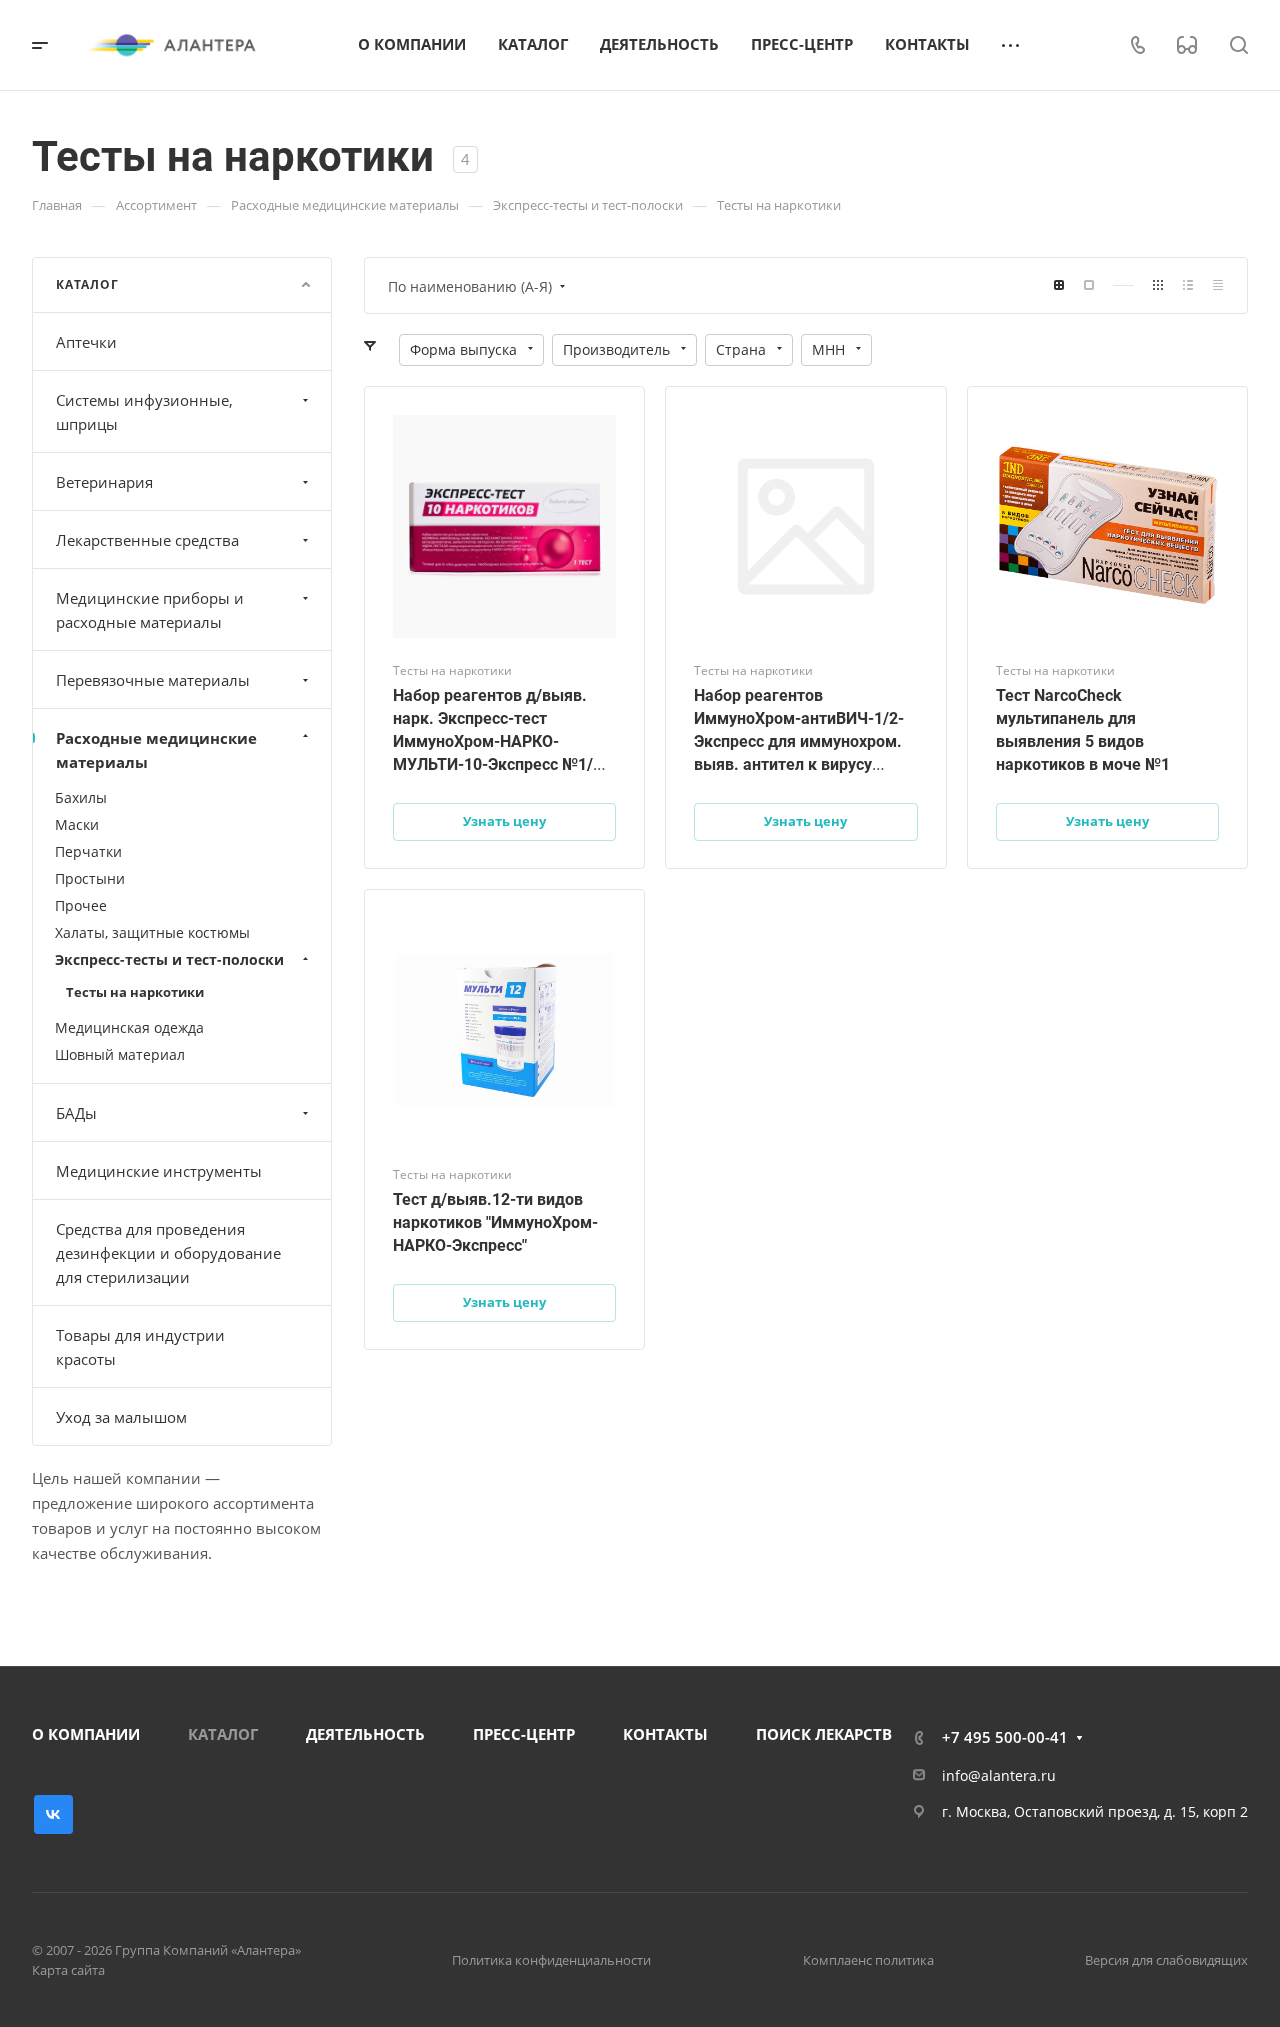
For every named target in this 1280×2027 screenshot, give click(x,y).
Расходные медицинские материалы (156, 750)
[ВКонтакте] (53, 1814)
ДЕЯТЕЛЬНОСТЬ (365, 1734)
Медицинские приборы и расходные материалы (150, 610)
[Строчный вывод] (1188, 285)
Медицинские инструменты (159, 1171)
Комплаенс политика (868, 1960)
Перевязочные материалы (153, 680)
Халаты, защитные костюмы (152, 932)
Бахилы (81, 797)
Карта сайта (68, 1970)
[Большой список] (1089, 285)
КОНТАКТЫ (665, 1734)
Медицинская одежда (129, 1027)
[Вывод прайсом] (1218, 285)
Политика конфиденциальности (551, 1960)
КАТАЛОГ (223, 1734)
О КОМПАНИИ (86, 1734)
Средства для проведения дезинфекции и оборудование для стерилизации (168, 1253)
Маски (77, 824)
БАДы (76, 1113)
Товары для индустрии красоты (140, 1347)
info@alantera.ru (999, 1775)
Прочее (81, 905)
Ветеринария (104, 482)
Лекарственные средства (147, 540)
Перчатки (88, 851)
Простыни (90, 878)
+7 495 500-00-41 (1005, 1737)
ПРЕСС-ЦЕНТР (524, 1734)
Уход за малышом (121, 1417)
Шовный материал (120, 1054)
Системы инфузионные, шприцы (144, 412)
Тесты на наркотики (135, 992)
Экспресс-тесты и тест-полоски (169, 959)
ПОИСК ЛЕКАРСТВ (824, 1734)
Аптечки (86, 342)
